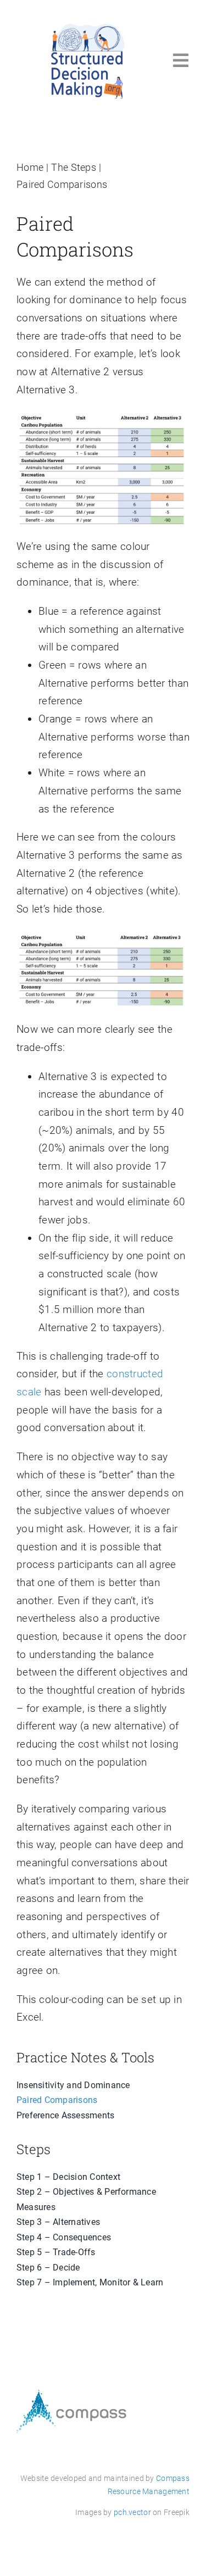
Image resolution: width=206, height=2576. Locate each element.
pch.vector (132, 2512)
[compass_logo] (71, 2395)
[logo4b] (88, 26)
